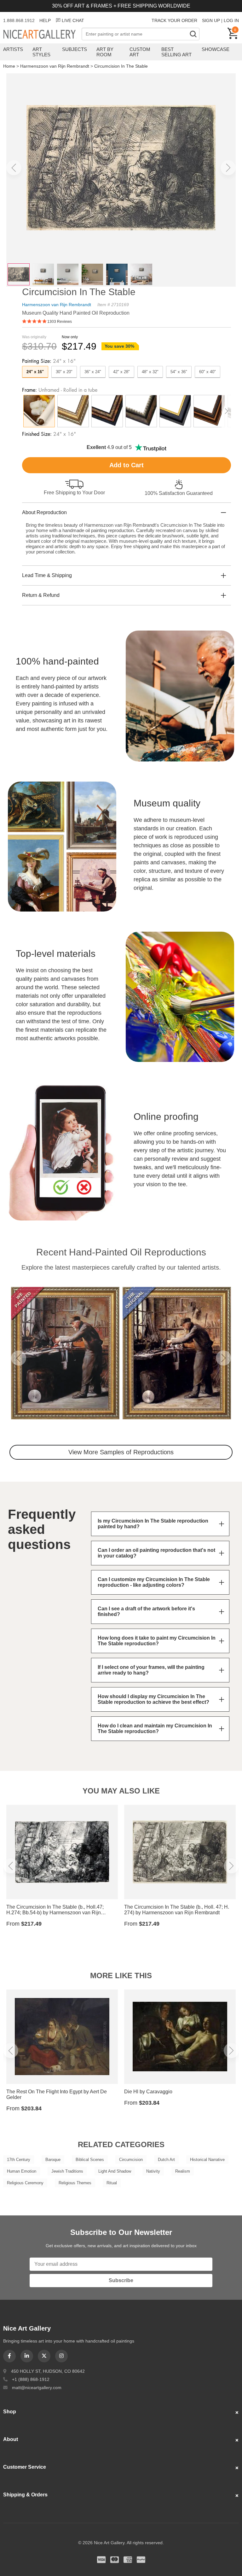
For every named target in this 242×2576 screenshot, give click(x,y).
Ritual (112, 2183)
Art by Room (105, 52)
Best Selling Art (176, 52)
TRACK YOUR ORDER (174, 20)
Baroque (53, 2160)
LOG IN (231, 20)
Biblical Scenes (90, 2160)
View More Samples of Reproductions (121, 1452)
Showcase (216, 49)
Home (9, 66)
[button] (14, 168)
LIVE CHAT (73, 20)
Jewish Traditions (67, 2171)
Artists (13, 49)
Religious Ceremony (25, 2183)
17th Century (19, 2160)
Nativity (153, 2171)
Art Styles (41, 52)
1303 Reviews (60, 322)
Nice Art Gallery (42, 35)
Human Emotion (22, 2171)
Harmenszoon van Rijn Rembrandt (55, 66)
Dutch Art (166, 2160)
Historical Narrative (207, 2160)
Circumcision (131, 2160)
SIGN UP (211, 20)
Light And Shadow (115, 2171)
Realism (183, 2171)
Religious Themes (75, 2183)
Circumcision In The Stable (121, 66)
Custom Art (140, 52)
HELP (45, 20)
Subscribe (121, 2280)
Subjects (75, 49)
